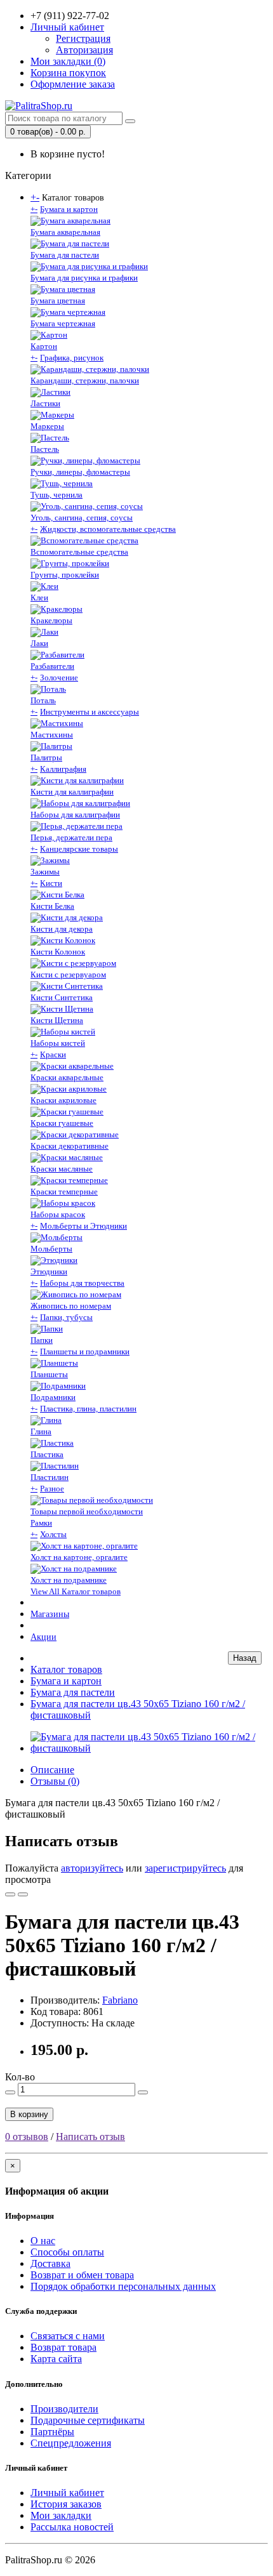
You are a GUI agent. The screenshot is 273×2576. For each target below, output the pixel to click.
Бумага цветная (58, 301)
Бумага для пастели (65, 255)
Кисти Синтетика (62, 997)
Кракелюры (51, 620)
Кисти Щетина (57, 1020)
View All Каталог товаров (76, 1591)
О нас (43, 2241)
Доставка (50, 2263)
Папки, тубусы (66, 1317)
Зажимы (45, 872)
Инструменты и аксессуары (90, 712)
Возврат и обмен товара (82, 2275)
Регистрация (83, 38)
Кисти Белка (52, 906)
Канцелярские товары (79, 849)
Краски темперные (64, 1192)
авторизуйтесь (92, 1868)
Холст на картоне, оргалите (79, 1557)
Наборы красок (58, 1214)
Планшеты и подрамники (85, 1351)
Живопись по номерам (71, 1306)
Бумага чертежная (63, 323)
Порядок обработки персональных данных (123, 2286)
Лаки (39, 643)
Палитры (46, 757)
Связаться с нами (68, 2336)
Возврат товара (63, 2347)
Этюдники (49, 1271)
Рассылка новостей (72, 2527)
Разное (52, 1489)
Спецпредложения (71, 2443)
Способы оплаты (67, 2252)
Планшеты (49, 1374)
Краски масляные (62, 1169)
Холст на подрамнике (69, 1580)
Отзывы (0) (55, 1781)
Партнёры (52, 2432)
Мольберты (51, 1249)
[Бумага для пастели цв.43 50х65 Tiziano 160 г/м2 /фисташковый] (149, 1748)
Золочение (59, 677)
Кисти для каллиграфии (72, 792)
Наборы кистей (58, 1043)
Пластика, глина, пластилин (88, 1409)
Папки (42, 1340)
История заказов (66, 2504)
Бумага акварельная (65, 232)
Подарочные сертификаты (88, 2420)
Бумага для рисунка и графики (84, 278)
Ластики (45, 403)
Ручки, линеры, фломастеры (80, 472)
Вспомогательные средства (79, 552)
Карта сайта (56, 2359)
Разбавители (52, 666)
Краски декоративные (70, 1146)
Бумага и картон (69, 209)
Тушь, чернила (57, 495)
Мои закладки (61, 2515)
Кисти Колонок (58, 952)
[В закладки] (10, 1894)
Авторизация (84, 50)
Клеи (39, 598)
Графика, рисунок (72, 358)
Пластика (47, 1454)
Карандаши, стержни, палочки (85, 380)
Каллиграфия (63, 769)
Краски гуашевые (62, 1123)
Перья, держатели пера (71, 837)
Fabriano (120, 2000)
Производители (64, 2409)
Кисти (51, 883)
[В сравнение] (23, 1894)
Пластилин (50, 1477)
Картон (44, 346)
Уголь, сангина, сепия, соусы (82, 518)
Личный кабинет (67, 2493)
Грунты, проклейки (65, 575)
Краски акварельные (67, 1077)
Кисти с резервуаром (68, 974)
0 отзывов (27, 2137)
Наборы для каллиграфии (75, 815)
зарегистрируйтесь (185, 1868)
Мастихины (52, 735)
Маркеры (47, 426)
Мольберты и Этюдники (83, 1226)
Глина (41, 1431)
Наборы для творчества (82, 1283)
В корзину (29, 2114)
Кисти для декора (62, 929)
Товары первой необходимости (87, 1511)
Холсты (53, 1534)
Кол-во (20, 2077)
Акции (43, 1637)
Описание (52, 1770)
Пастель (45, 449)
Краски (53, 1054)
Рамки (41, 1523)
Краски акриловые (63, 1100)
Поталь (43, 700)
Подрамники (53, 1397)
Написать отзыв (90, 2137)
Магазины (50, 1614)
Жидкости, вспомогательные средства (108, 529)
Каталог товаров (66, 1669)
